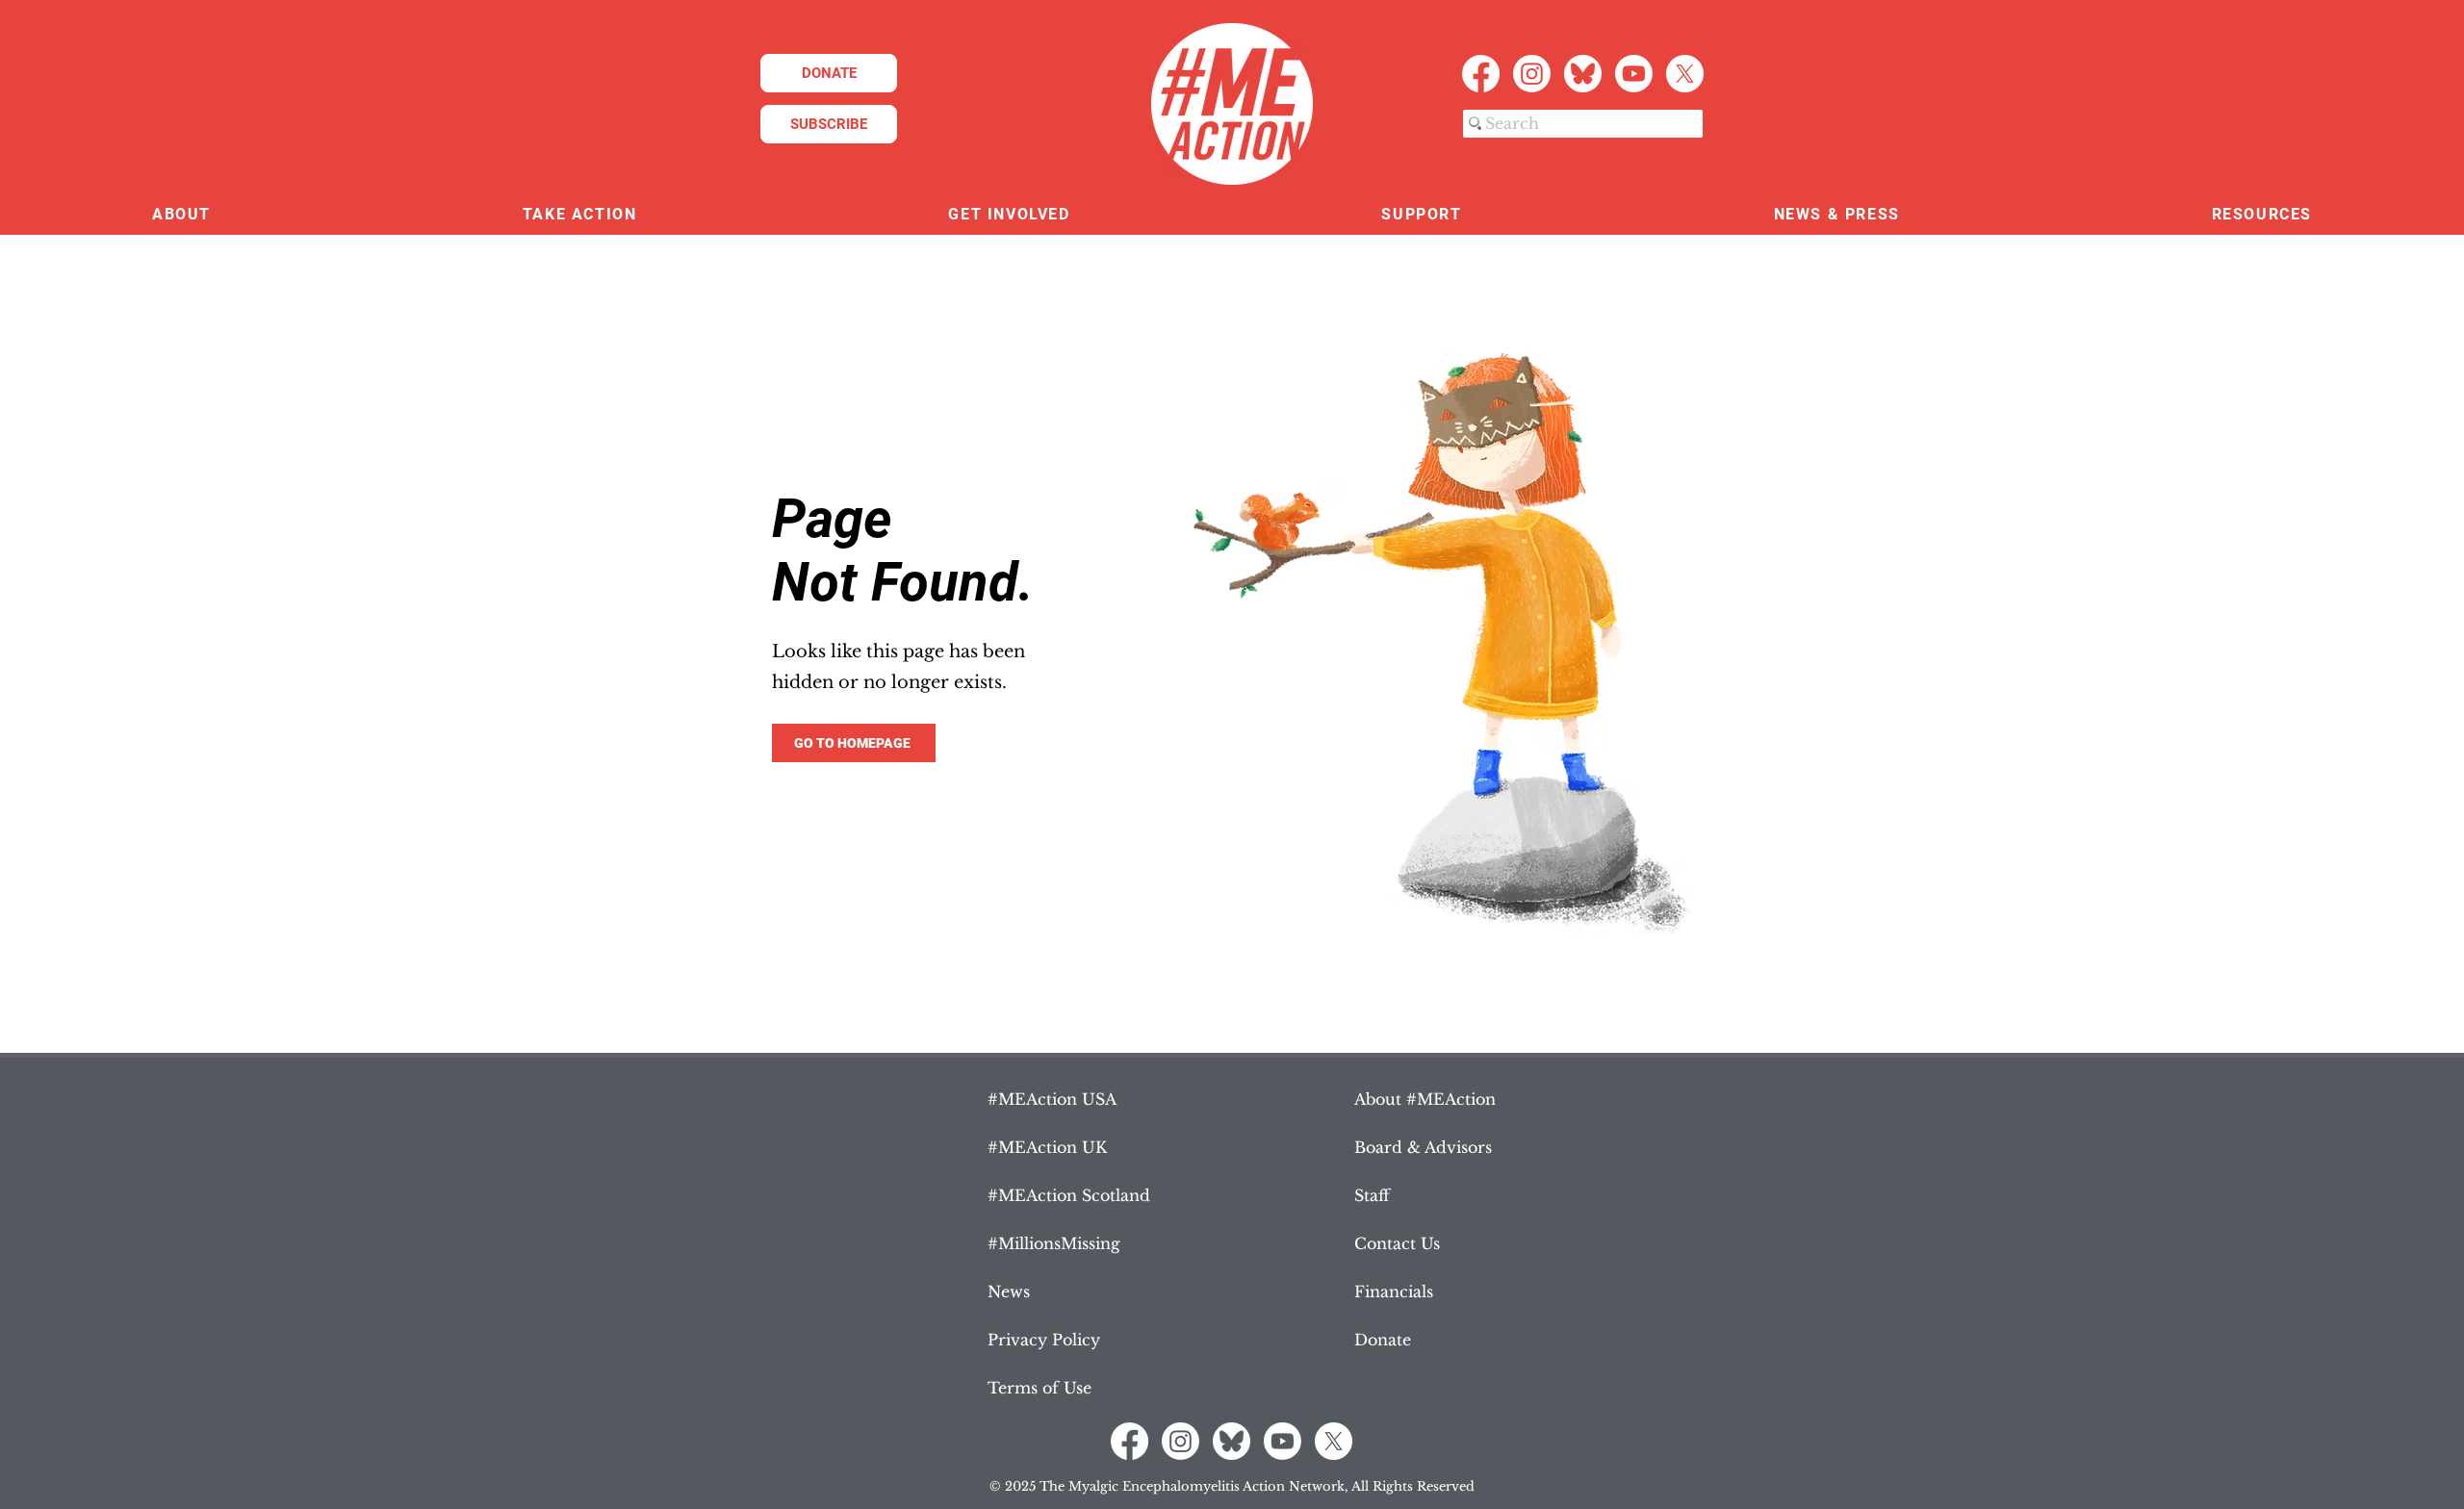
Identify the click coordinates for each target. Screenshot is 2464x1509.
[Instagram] (1532, 74)
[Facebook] (1481, 74)
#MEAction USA (1052, 1099)
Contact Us (1397, 1243)
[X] (1685, 74)
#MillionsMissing (1054, 1243)
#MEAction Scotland (1069, 1195)
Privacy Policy (1044, 1340)
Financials (1394, 1292)
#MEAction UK (1047, 1147)
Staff (1372, 1195)
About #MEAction (1425, 1099)
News (1009, 1292)
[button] (181, 215)
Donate (1383, 1340)
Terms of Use (1039, 1388)
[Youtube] (1634, 74)
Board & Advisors (1423, 1147)
